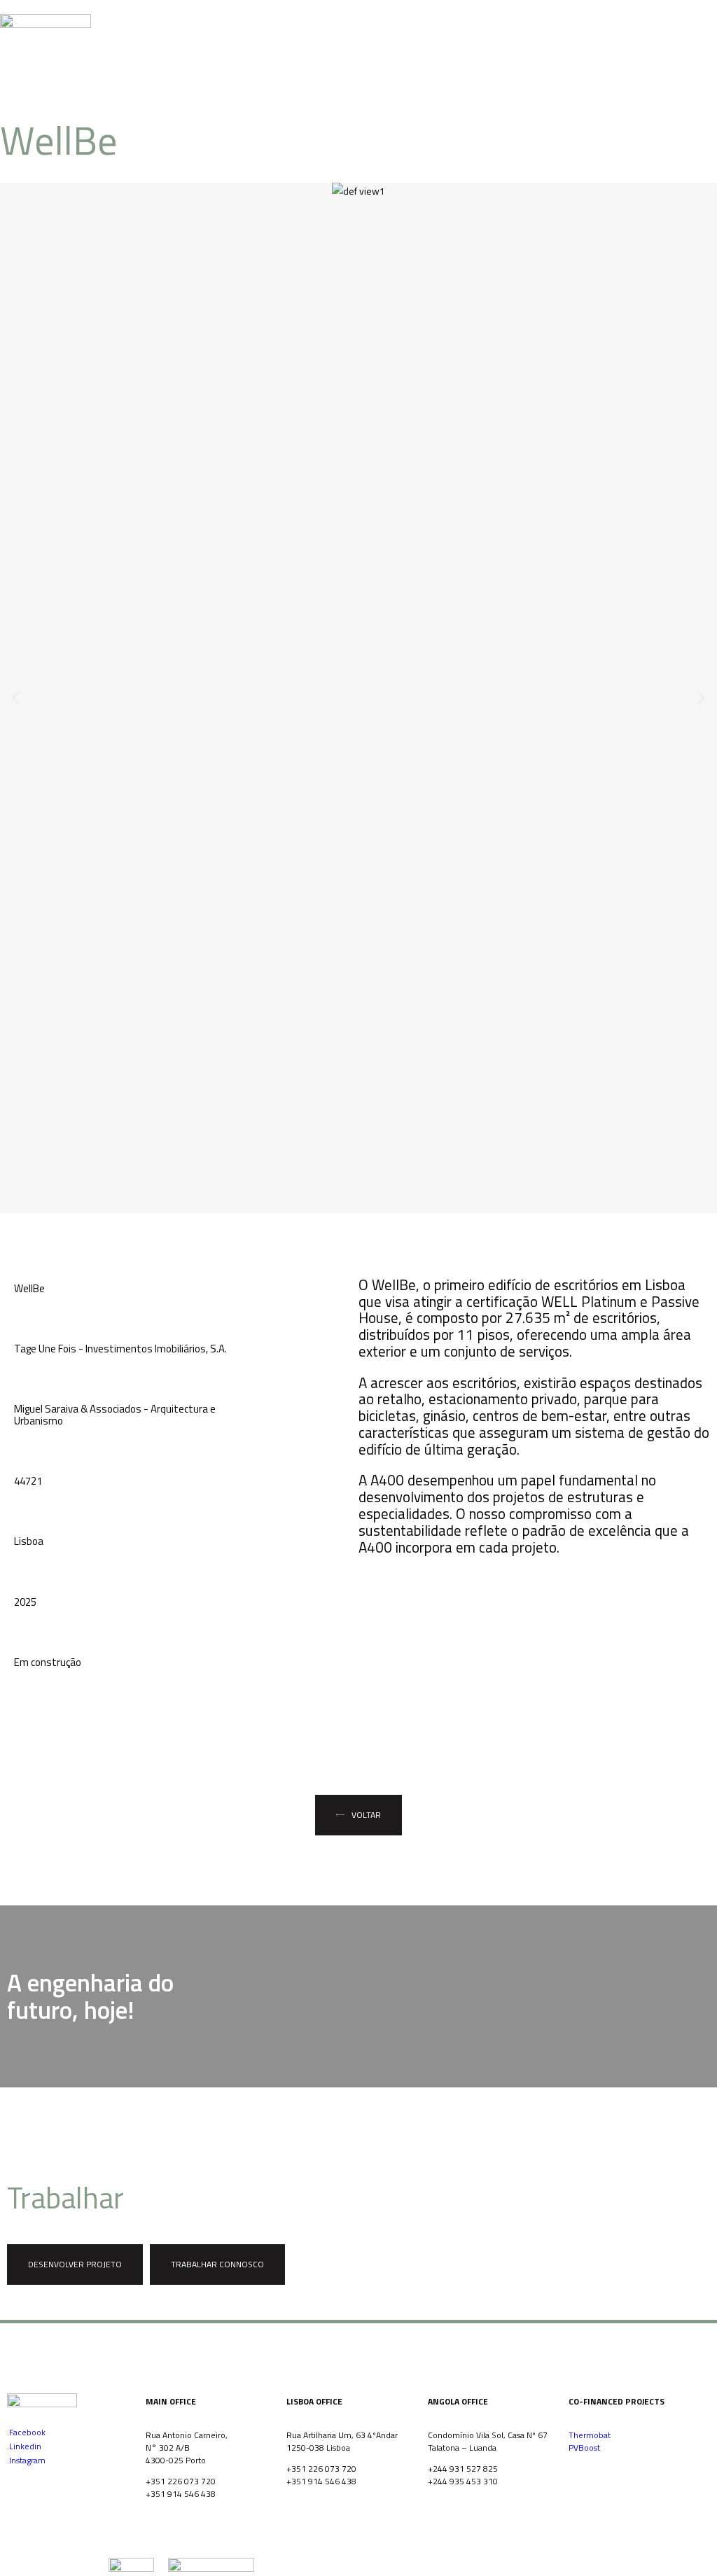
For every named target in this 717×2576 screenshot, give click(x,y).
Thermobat (590, 2435)
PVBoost (584, 2448)
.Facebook (26, 2432)
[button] (16, 698)
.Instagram (26, 2460)
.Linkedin (24, 2446)
